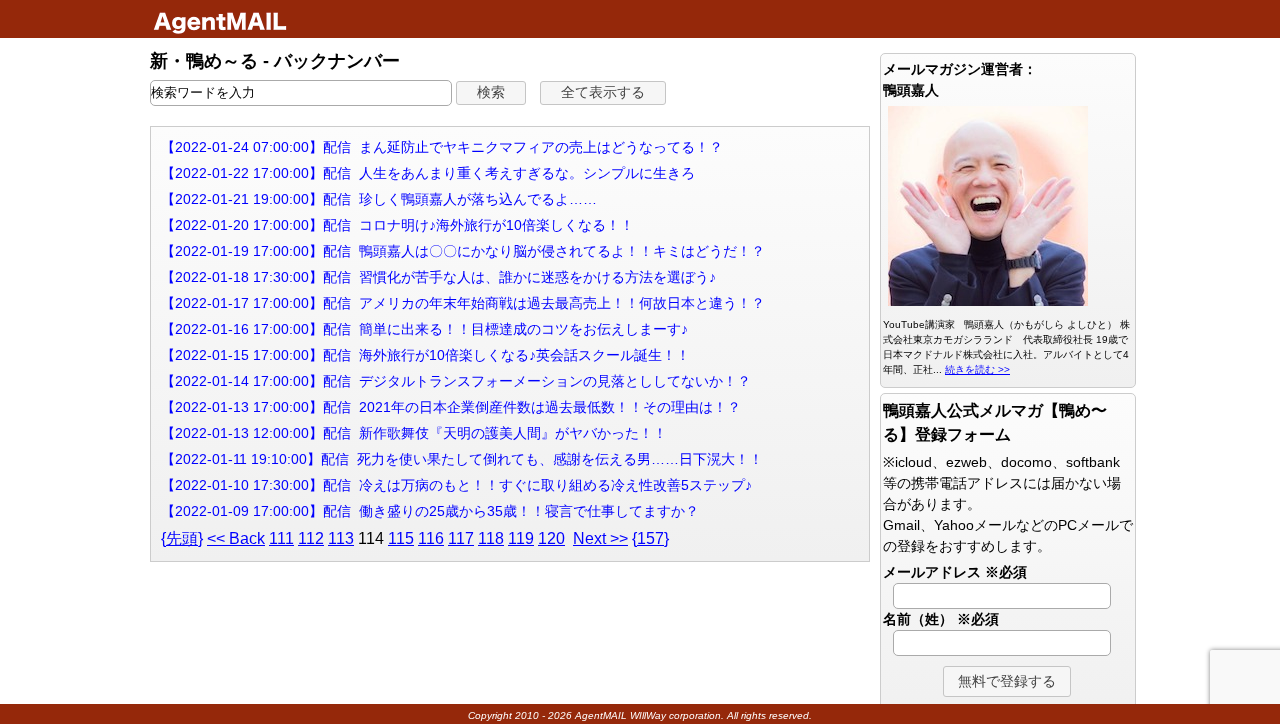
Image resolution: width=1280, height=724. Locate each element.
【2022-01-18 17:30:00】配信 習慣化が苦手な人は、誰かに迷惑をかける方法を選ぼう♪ (438, 277)
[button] (491, 93)
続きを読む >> (977, 369)
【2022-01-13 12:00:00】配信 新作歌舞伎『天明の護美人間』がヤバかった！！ (414, 433)
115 (401, 538)
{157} (650, 538)
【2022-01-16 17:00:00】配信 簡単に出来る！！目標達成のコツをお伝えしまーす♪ (424, 329)
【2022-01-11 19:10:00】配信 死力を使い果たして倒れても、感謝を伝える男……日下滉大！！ (462, 459)
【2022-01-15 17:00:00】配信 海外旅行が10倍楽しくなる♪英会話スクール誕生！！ (425, 355)
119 (521, 538)
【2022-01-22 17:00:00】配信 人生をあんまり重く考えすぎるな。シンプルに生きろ (428, 173)
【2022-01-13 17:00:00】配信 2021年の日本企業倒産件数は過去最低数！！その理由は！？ (451, 407)
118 (491, 538)
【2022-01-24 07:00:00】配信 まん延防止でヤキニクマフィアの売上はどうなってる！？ (442, 147)
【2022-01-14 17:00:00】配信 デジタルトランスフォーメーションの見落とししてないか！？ (456, 381)
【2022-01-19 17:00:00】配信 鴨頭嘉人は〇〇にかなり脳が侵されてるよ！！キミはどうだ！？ (463, 251)
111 (281, 538)
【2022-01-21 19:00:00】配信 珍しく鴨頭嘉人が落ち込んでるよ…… (379, 199)
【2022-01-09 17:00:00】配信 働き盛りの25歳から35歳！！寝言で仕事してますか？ (430, 511)
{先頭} (182, 538)
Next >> (600, 538)
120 (551, 538)
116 (431, 538)
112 (311, 538)
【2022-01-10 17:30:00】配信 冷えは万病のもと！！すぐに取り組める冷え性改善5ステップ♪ (456, 485)
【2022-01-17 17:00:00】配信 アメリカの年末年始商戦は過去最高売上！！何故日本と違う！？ (463, 303)
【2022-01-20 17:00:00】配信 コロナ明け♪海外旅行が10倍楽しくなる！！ (397, 225)
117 (461, 538)
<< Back (236, 538)
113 (341, 538)
